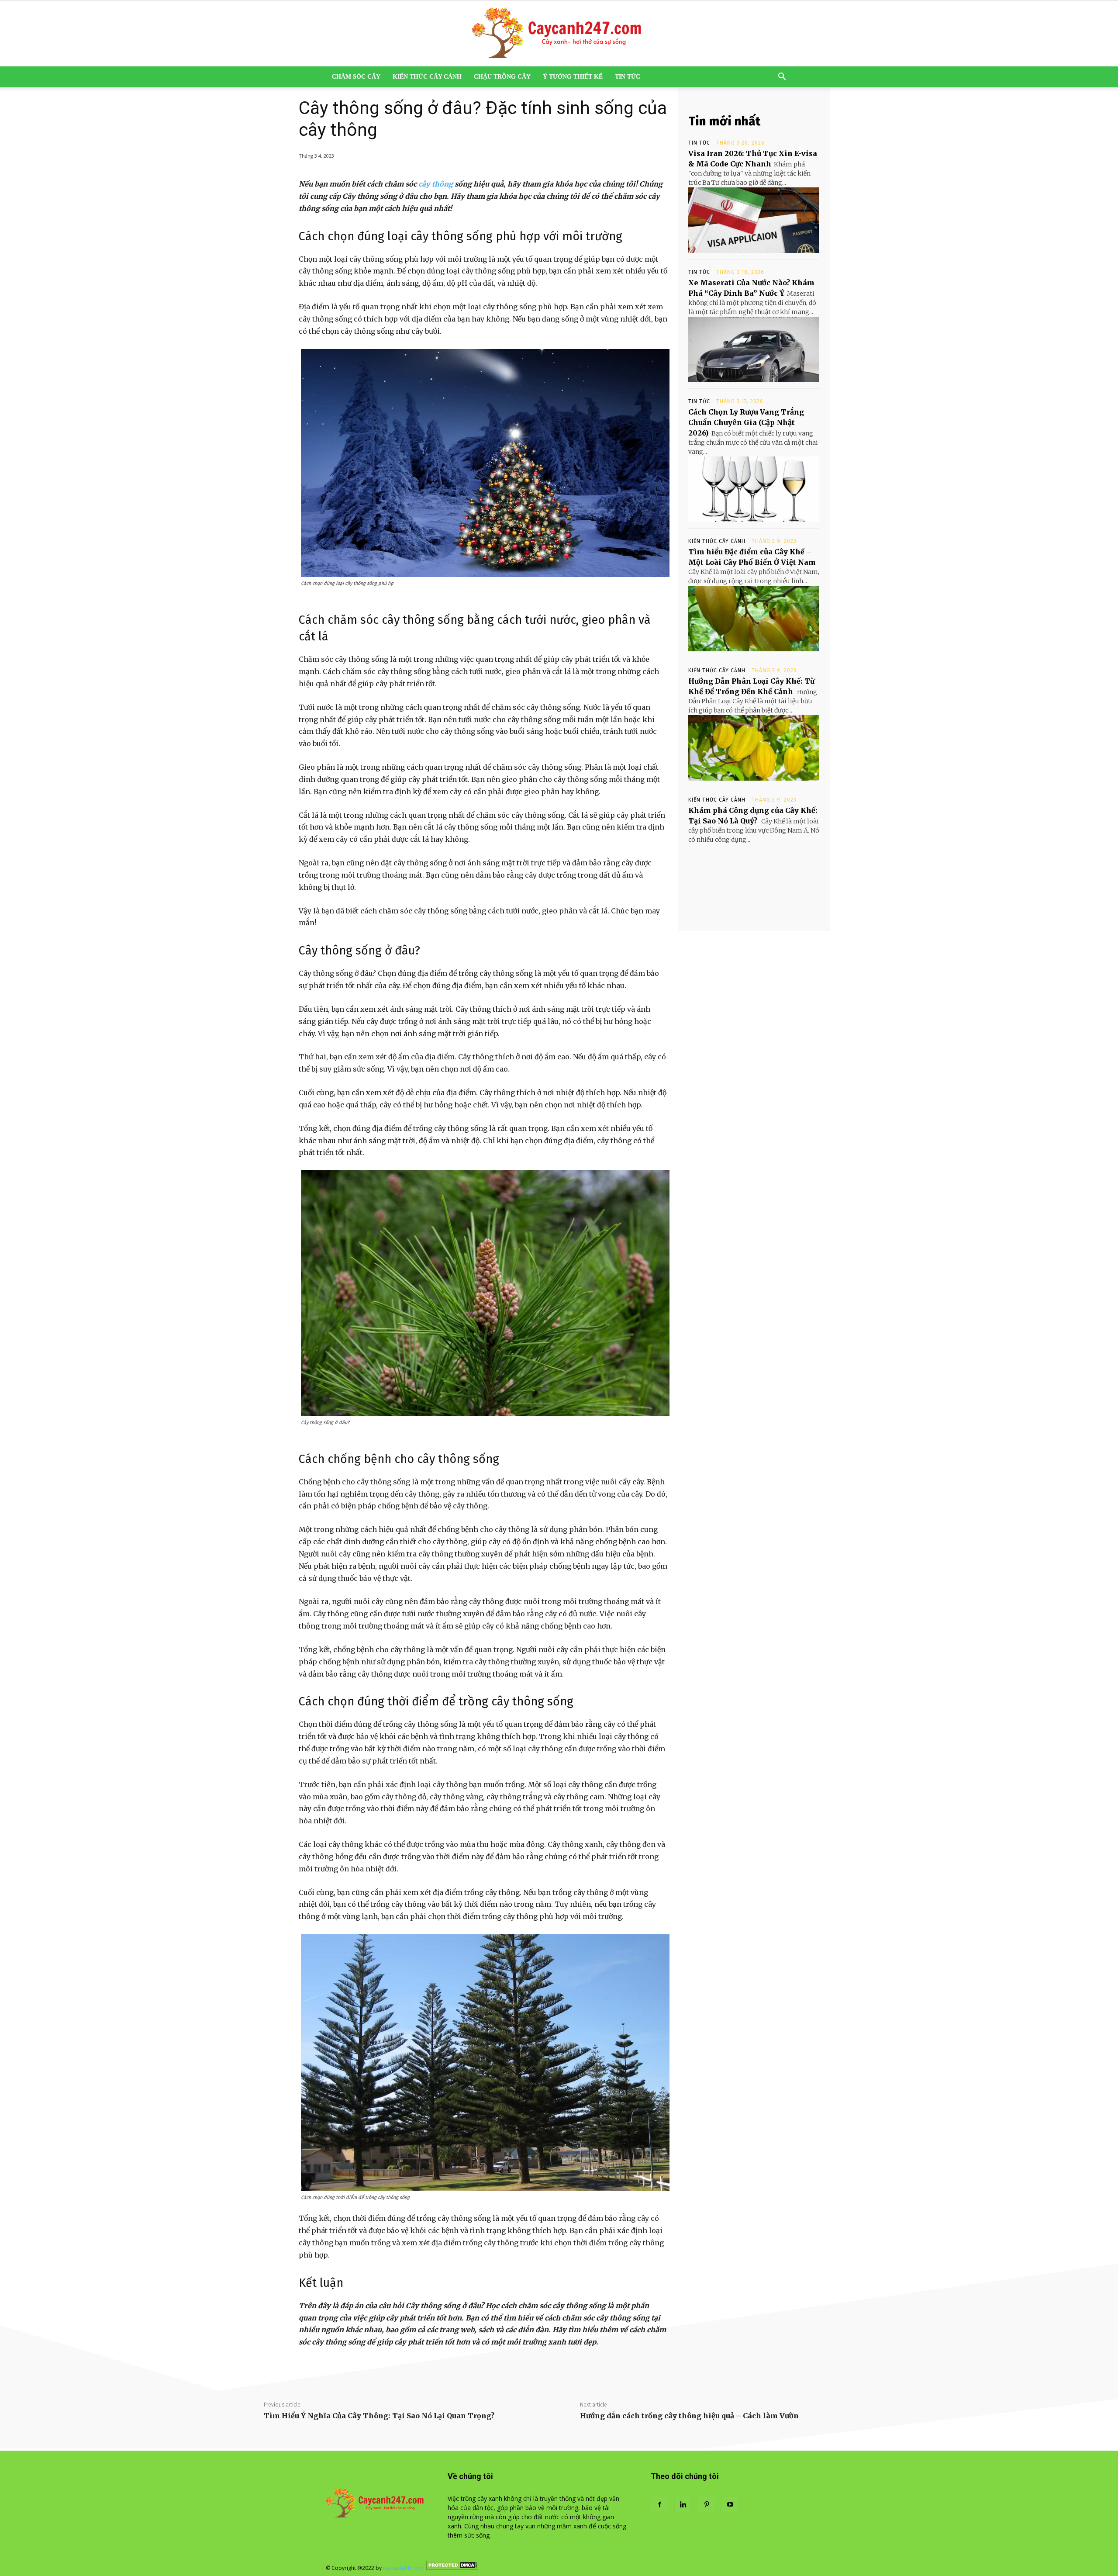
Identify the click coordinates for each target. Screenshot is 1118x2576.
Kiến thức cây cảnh (427, 77)
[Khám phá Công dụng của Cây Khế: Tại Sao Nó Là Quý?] (754, 877)
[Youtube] (730, 2505)
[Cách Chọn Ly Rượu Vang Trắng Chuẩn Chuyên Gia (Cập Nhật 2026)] (754, 489)
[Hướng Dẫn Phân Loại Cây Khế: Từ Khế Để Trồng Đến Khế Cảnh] (754, 748)
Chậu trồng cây (502, 77)
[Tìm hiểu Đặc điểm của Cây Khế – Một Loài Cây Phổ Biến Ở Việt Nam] (754, 619)
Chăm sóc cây (356, 77)
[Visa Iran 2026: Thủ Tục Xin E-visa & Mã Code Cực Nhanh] (754, 220)
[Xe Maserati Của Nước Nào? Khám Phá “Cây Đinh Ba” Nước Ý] (754, 349)
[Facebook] (659, 2505)
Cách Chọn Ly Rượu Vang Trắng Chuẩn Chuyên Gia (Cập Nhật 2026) (746, 422)
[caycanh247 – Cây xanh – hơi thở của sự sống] (559, 34)
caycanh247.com (404, 2568)
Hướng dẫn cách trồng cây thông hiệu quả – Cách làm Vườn (689, 2416)
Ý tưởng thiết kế (573, 77)
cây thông (436, 184)
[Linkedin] (683, 2505)
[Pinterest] (707, 2505)
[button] (782, 78)
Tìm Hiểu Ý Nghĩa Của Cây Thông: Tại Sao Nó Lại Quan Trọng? (379, 2416)
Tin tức (628, 77)
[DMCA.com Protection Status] (452, 2568)
